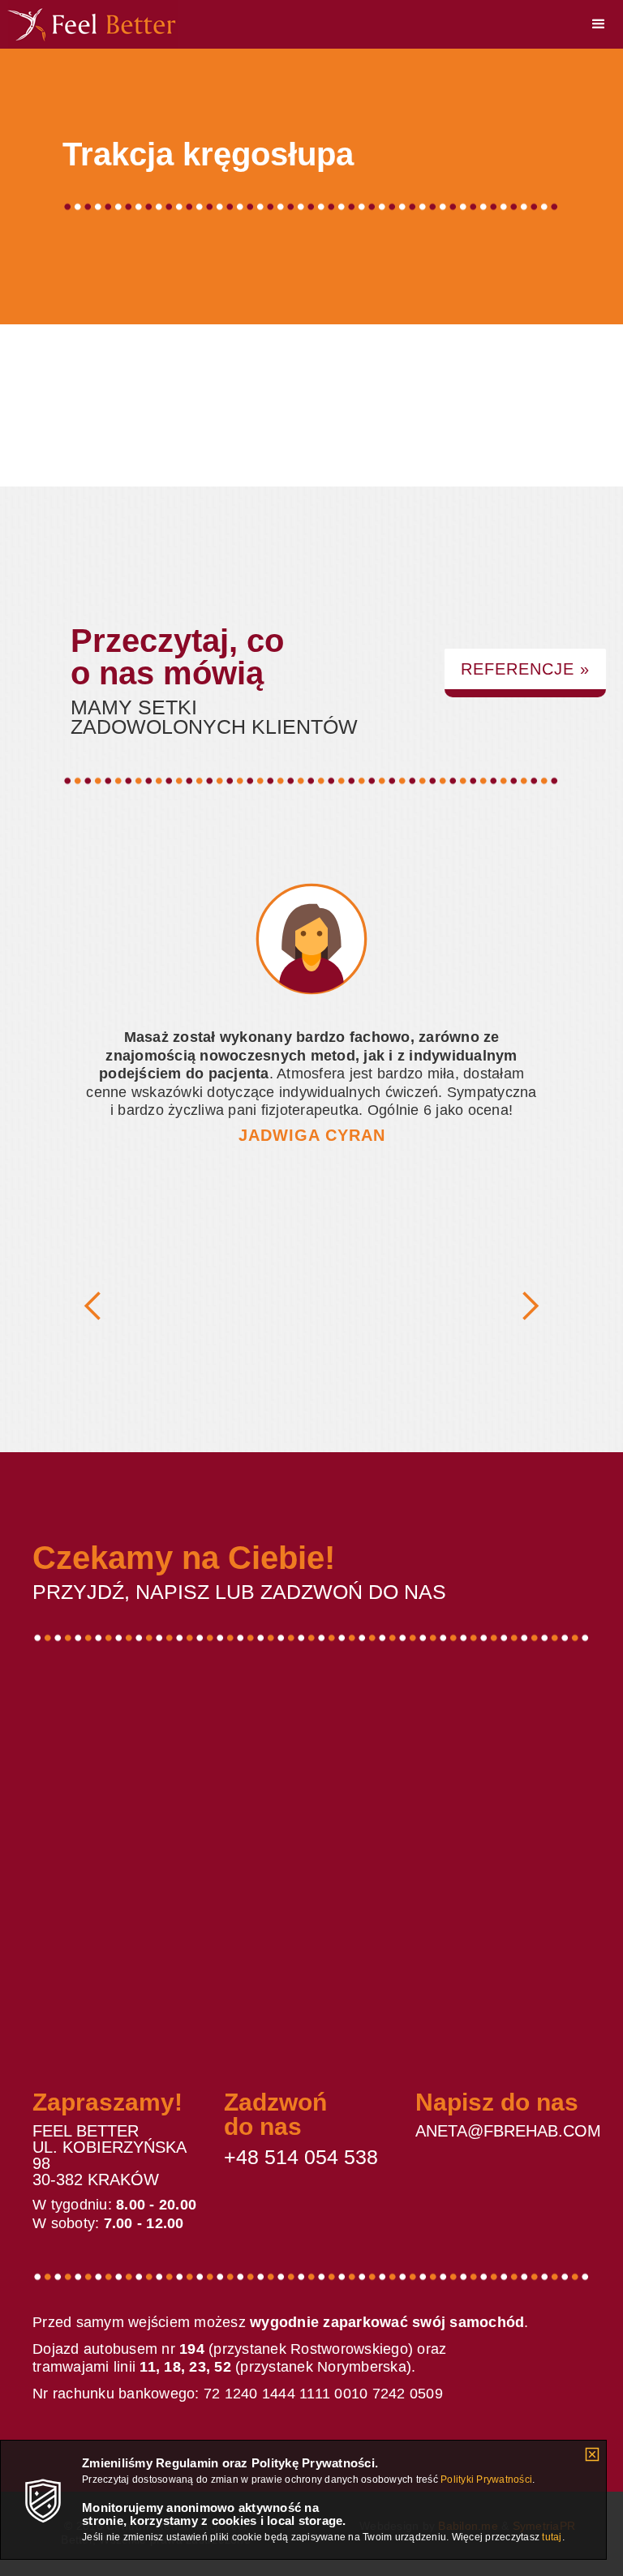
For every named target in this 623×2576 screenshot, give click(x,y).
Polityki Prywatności (486, 2480)
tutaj (552, 2537)
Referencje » (525, 669)
